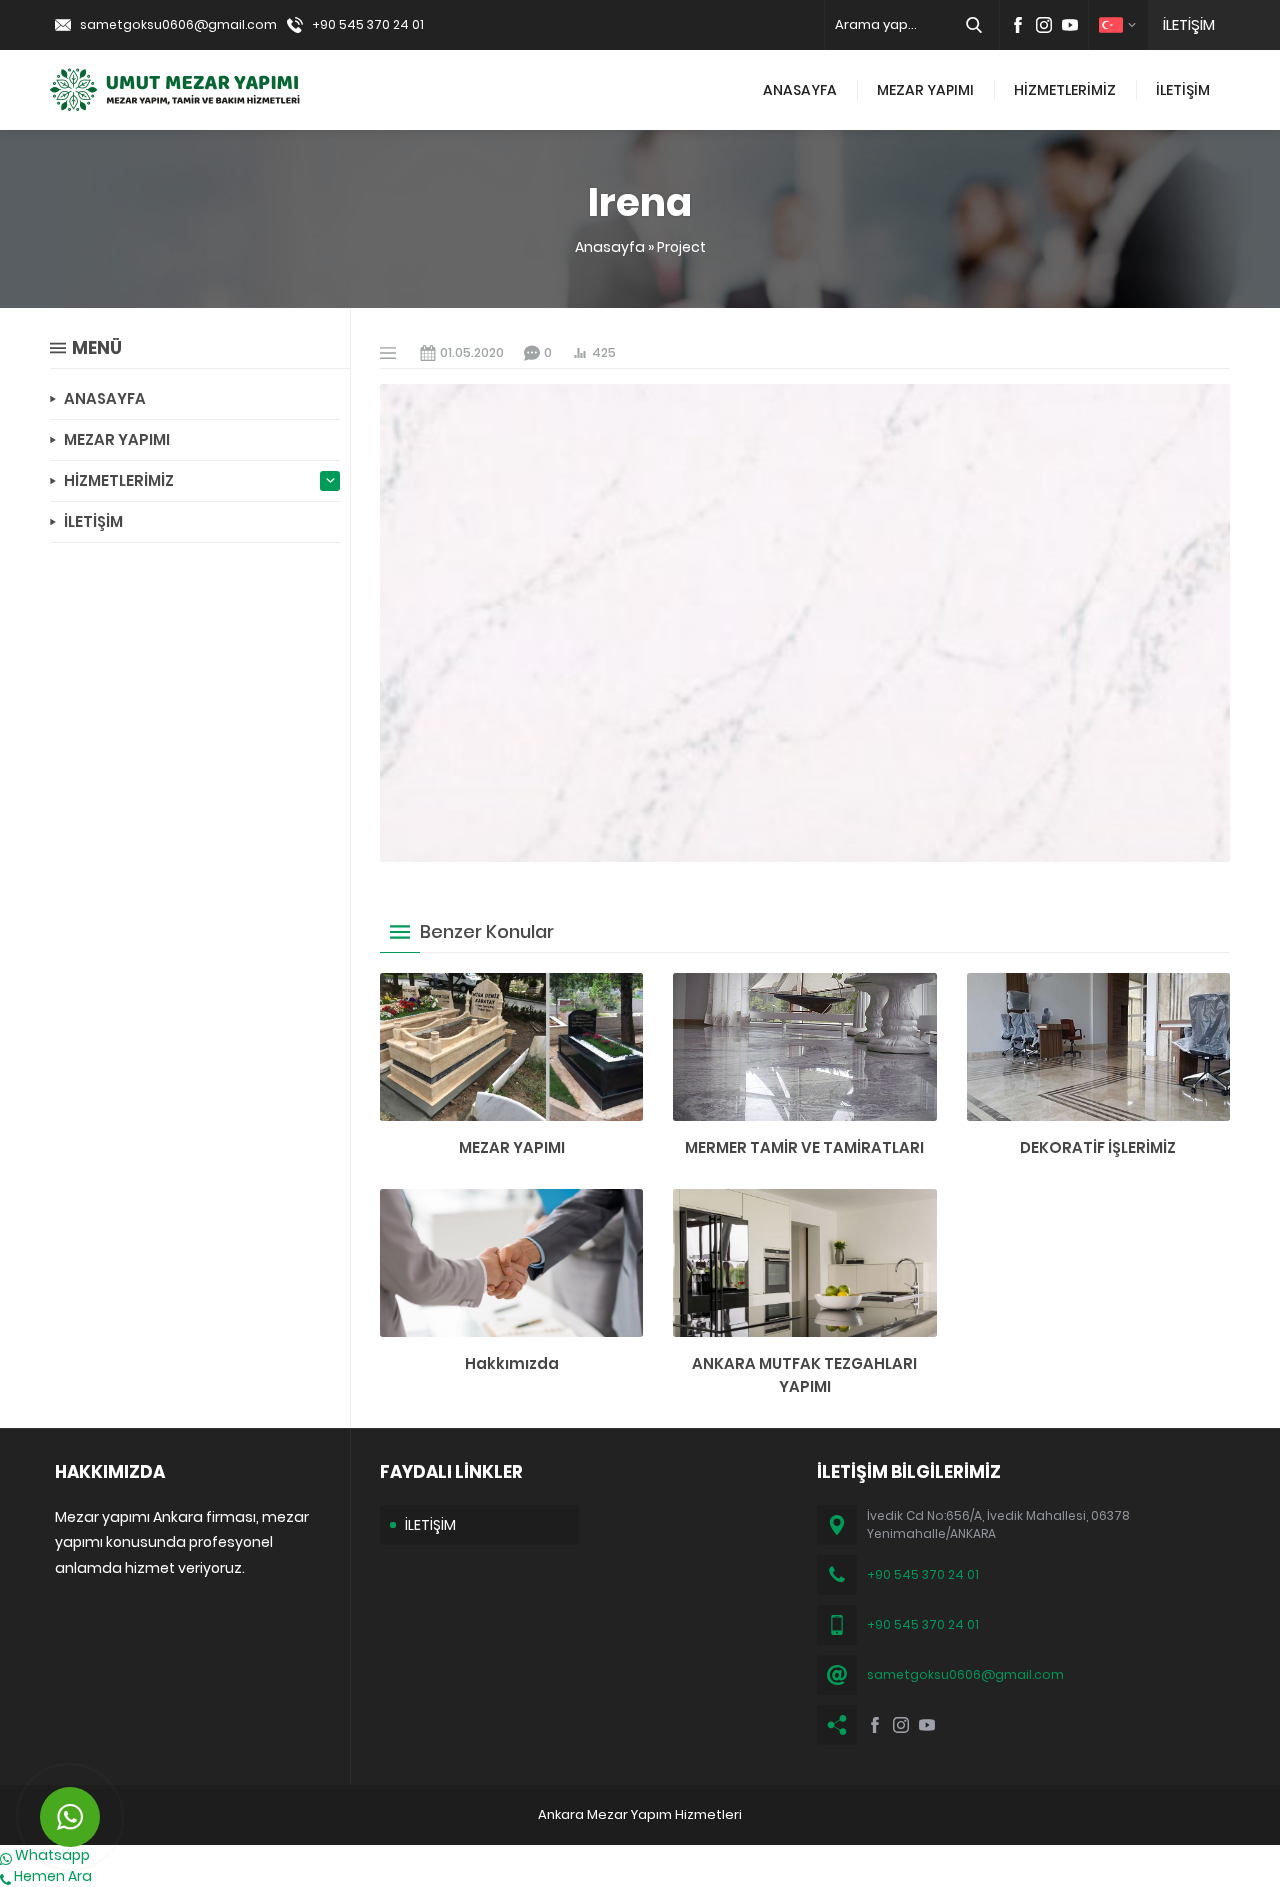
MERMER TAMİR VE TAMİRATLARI (804, 1147)
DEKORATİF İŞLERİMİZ (1098, 1147)
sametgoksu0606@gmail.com (178, 24)
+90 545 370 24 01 (368, 24)
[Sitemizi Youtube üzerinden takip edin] (1070, 25)
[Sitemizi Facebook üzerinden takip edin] (1018, 25)
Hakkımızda (512, 1363)
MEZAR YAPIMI (512, 1147)
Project (681, 247)
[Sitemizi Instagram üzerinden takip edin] (1044, 25)
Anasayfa (610, 247)
